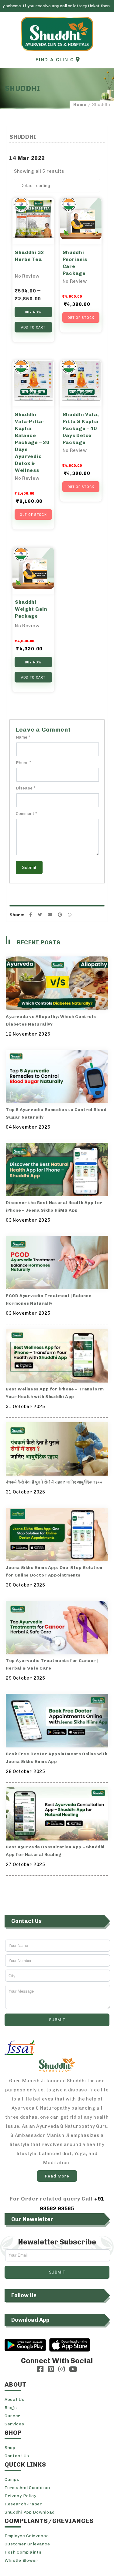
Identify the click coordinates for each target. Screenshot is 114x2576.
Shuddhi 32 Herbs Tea (29, 256)
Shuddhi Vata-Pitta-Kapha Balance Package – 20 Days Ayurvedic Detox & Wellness (32, 442)
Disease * (26, 788)
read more (57, 2176)
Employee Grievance (27, 2536)
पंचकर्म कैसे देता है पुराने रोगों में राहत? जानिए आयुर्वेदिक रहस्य (54, 1482)
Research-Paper (23, 2504)
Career (12, 2416)
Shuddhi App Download (30, 2512)
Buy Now (33, 312)
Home (80, 105)
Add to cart (33, 327)
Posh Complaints (23, 2552)
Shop (10, 2448)
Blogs (11, 2408)
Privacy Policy (21, 2496)
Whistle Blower (21, 2560)
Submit (29, 867)
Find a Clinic (56, 60)
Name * (23, 737)
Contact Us (17, 2456)
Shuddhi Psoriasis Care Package (75, 263)
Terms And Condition (27, 2488)
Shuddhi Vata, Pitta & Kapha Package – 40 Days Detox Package (81, 428)
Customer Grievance (27, 2544)
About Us (15, 2399)
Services (14, 2424)
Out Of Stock (81, 318)
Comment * (27, 814)
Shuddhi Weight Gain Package (31, 609)
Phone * (24, 763)
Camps (12, 2479)
